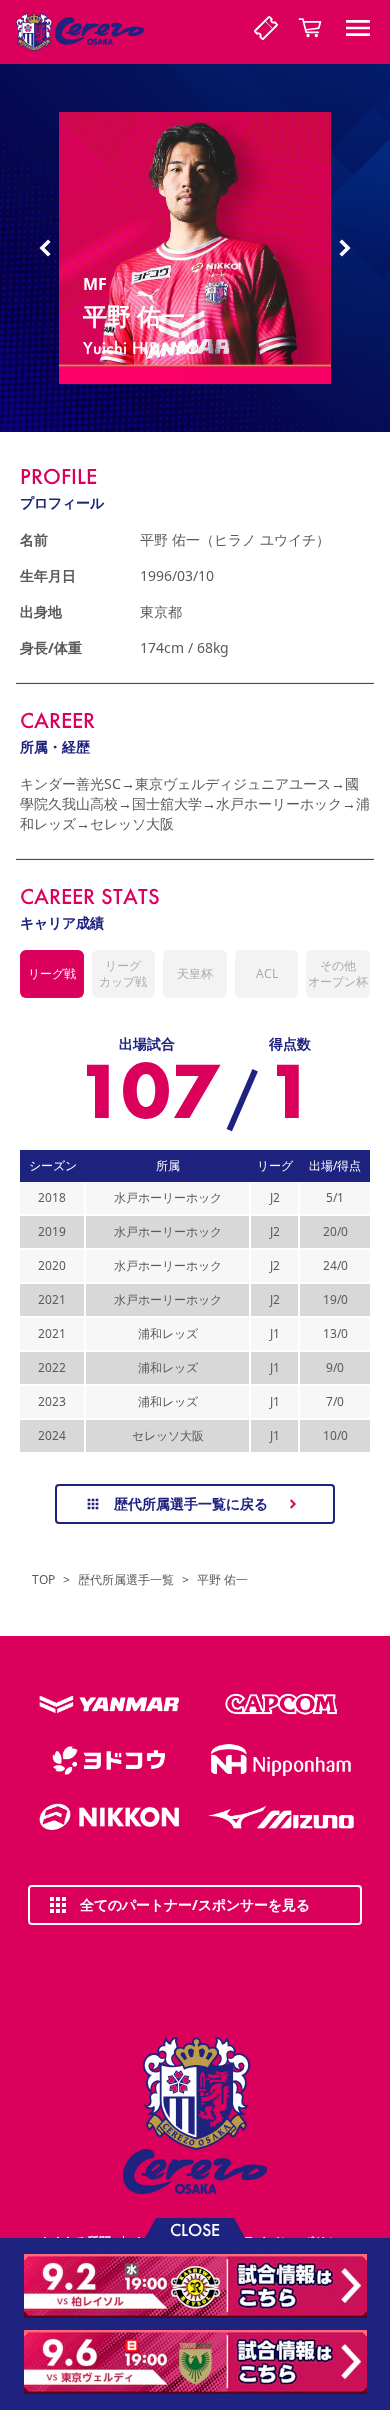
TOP (43, 1580)
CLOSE (195, 2228)
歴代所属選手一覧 (126, 1580)
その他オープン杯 (338, 973)
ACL (267, 973)
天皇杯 (195, 973)
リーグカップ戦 (123, 973)
